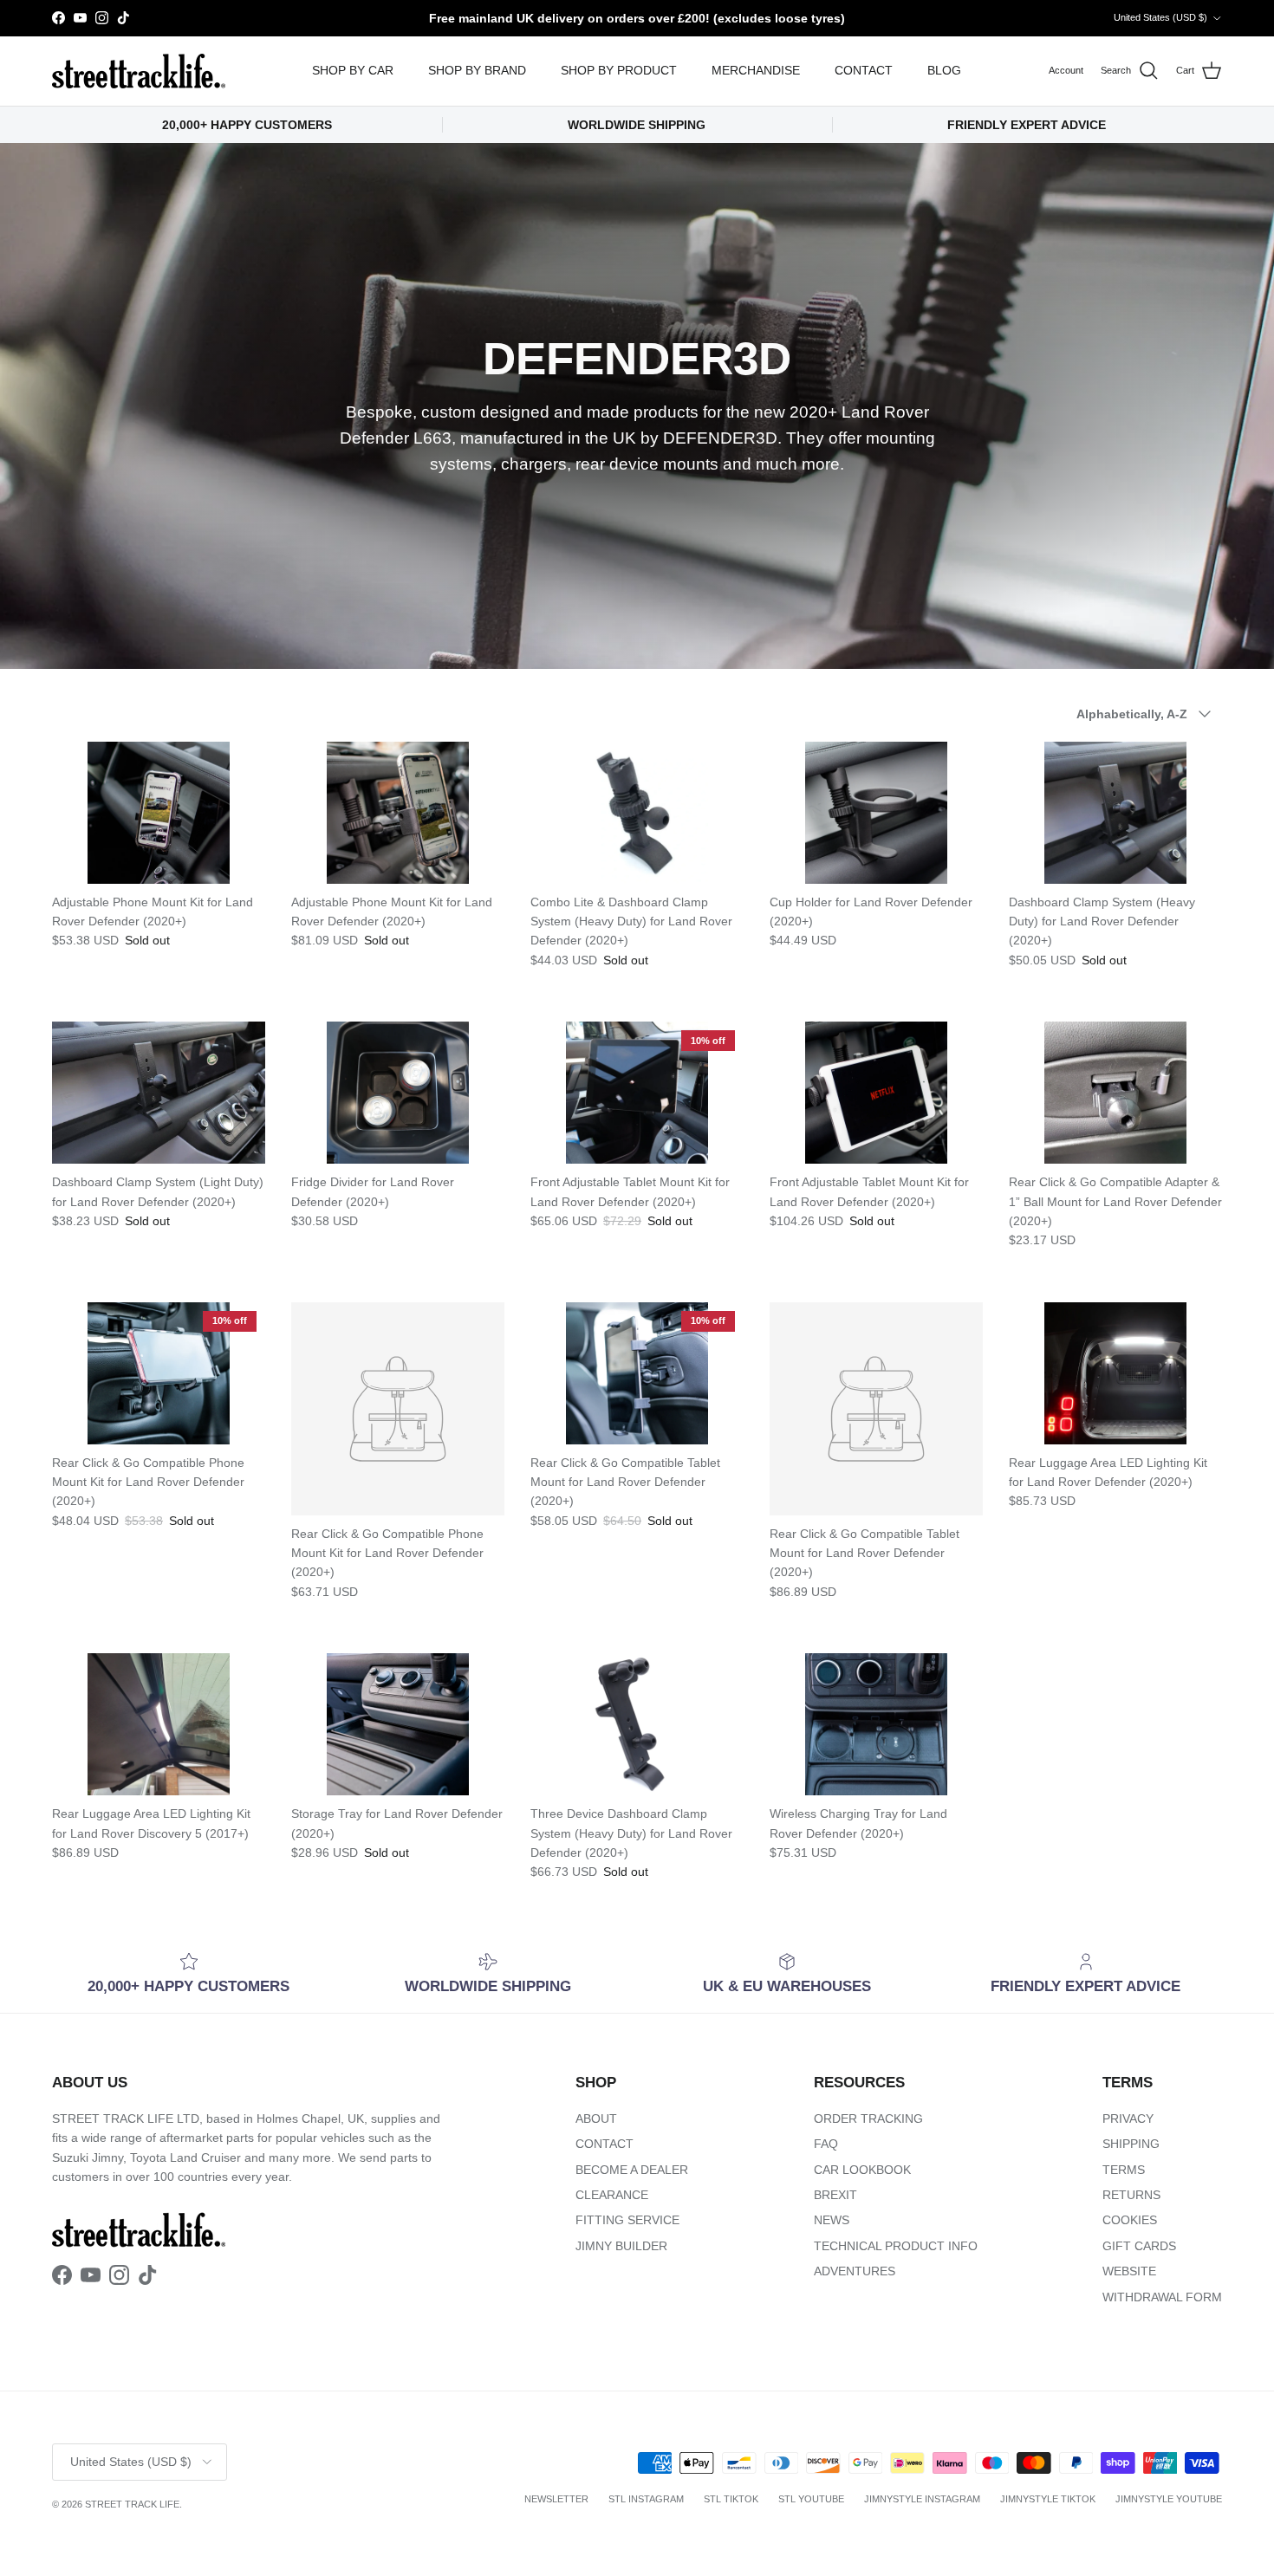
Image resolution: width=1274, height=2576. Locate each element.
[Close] (1050, 1075)
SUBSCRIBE (854, 1470)
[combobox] (854, 1324)
